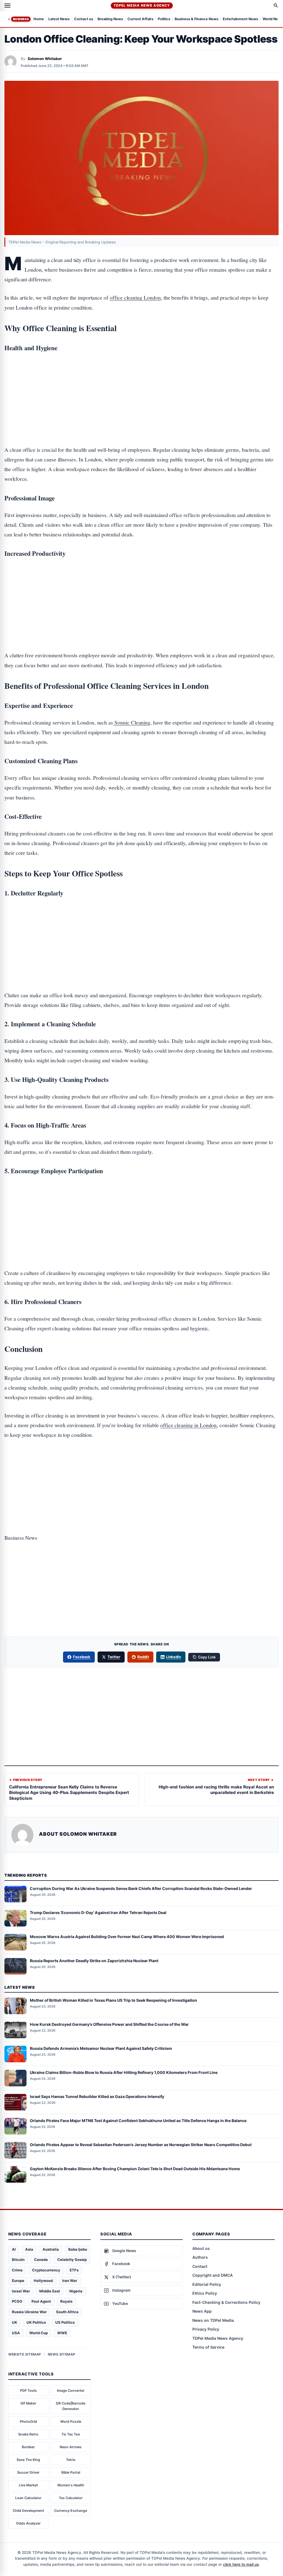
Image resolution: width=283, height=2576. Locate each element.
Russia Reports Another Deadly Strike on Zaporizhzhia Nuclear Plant (94, 1961)
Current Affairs (140, 19)
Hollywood (43, 2281)
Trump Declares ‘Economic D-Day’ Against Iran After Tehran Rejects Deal (98, 1912)
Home (39, 19)
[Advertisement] (141, 381)
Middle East (50, 2291)
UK (15, 2322)
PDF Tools (28, 2391)
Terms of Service (208, 2347)
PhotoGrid (28, 2422)
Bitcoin (18, 2260)
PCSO (17, 2301)
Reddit (143, 1657)
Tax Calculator (71, 2498)
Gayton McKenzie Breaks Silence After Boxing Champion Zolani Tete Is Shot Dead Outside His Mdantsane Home (135, 2169)
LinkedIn (174, 1657)
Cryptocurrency (46, 2270)
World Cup (39, 2333)
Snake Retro (28, 2434)
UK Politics (36, 2322)
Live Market (28, 2485)
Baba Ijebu (78, 2249)
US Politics (65, 2322)
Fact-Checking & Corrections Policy (226, 2302)
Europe (18, 2281)
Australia (51, 2249)
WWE (62, 2333)
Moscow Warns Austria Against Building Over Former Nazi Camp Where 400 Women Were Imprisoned (127, 1937)
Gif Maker (28, 2403)
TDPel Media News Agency (142, 5)
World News (273, 19)
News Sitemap (62, 2354)
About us (201, 2248)
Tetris (71, 2460)
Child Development (28, 2511)
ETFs (74, 2270)
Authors (200, 2257)
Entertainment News (240, 19)
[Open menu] (7, 6)
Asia (29, 2249)
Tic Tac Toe (71, 2434)
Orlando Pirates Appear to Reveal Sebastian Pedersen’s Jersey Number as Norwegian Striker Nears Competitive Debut (141, 2145)
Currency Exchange (71, 2511)
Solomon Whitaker (45, 59)
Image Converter (71, 2391)
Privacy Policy (206, 2329)
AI (14, 2249)
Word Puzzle (71, 2422)
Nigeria (76, 2291)
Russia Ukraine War (29, 2312)
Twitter (114, 1657)
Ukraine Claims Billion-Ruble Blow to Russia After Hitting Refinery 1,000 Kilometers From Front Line (124, 2072)
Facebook (82, 1657)
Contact (200, 2266)
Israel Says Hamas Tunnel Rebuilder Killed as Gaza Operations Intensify (97, 2096)
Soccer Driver (28, 2472)
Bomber (28, 2447)
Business (21, 19)
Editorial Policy (207, 2284)
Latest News (59, 19)
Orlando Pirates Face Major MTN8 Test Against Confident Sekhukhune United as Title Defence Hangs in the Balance (138, 2121)
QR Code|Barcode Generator (71, 2406)
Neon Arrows (71, 2447)
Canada (41, 2260)
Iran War (70, 2281)
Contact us (84, 19)
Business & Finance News (196, 19)
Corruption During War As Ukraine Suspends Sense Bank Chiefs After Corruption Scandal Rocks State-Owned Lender (141, 1888)
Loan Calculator (28, 2498)
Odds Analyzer (28, 2523)
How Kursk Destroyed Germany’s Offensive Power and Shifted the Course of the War (109, 2024)
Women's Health (71, 2485)
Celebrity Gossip (72, 2260)
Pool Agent (41, 2301)
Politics (164, 19)
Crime (17, 2270)
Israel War (21, 2291)
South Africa (67, 2312)
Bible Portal (71, 2472)
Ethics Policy (205, 2293)
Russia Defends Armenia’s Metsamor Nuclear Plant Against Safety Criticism (101, 2048)
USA (16, 2333)
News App (202, 2311)
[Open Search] (276, 6)
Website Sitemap (25, 2354)
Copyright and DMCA (213, 2275)
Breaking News (110, 19)
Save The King (28, 2460)
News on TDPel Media (213, 2320)
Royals (66, 2301)
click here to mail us (241, 2564)
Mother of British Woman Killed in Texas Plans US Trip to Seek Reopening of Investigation (113, 2000)
